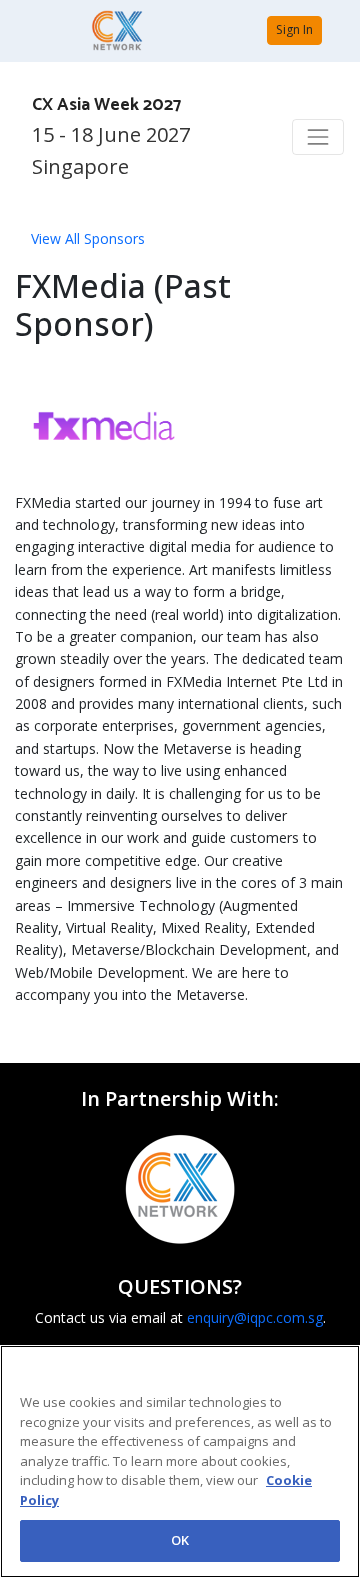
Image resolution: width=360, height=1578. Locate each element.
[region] (180, 1461)
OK (180, 1540)
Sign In (294, 29)
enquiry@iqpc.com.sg (255, 1317)
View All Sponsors (88, 238)
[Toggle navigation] (318, 137)
